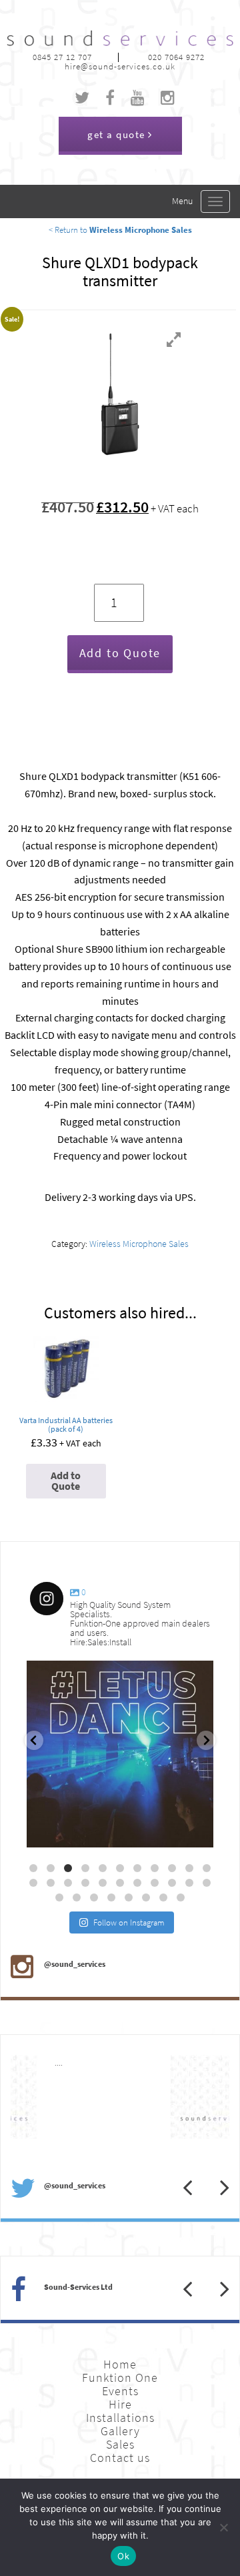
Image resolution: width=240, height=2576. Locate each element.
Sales (120, 2445)
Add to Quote (120, 653)
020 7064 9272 (176, 57)
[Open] (120, 1754)
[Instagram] (197, 1831)
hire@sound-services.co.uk (120, 66)
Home (120, 2365)
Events (120, 2391)
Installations (120, 2418)
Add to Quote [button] (66, 1481)
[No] (223, 2527)
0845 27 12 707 (62, 57)
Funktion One (120, 2378)
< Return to (120, 230)
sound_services (67, 1676)
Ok (123, 2556)
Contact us (120, 2458)
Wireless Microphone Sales (139, 1244)
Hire (120, 2405)
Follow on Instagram (129, 1922)
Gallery (120, 2431)
